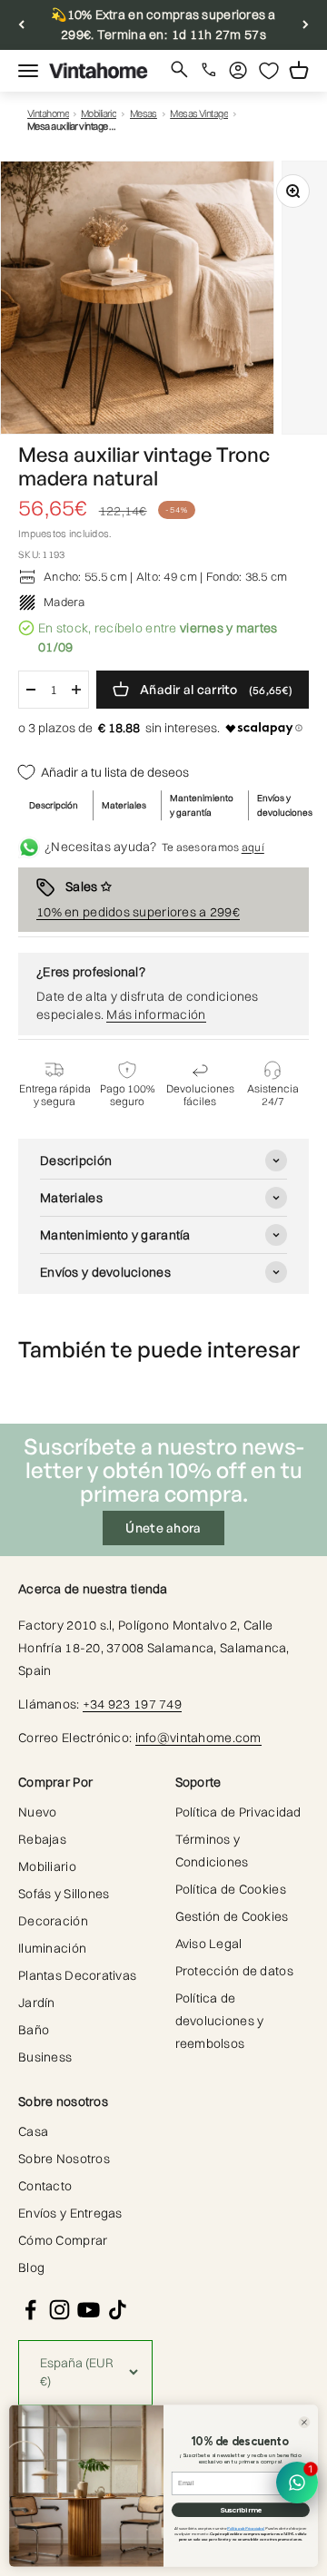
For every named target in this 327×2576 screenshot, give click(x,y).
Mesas (144, 114)
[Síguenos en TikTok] (118, 2310)
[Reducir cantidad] (31, 690)
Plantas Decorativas (77, 1975)
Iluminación (52, 1948)
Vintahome (48, 114)
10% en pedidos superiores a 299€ (138, 912)
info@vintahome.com (198, 1738)
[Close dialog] (305, 2422)
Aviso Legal (209, 1944)
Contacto (45, 2186)
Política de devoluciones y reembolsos (220, 2021)
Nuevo (37, 1812)
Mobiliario (99, 114)
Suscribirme (241, 2510)
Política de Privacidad (238, 1812)
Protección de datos (234, 1971)
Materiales (124, 805)
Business (45, 2057)
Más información (156, 1014)
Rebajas (42, 1839)
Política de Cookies (231, 1889)
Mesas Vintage (199, 114)
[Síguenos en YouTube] (89, 2310)
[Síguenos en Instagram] (59, 2310)
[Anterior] (21, 25)
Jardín (37, 2003)
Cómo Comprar (63, 2240)
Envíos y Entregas (70, 2213)
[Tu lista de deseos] (269, 71)
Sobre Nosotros (64, 2159)
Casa (33, 2131)
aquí (253, 847)
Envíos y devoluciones (285, 805)
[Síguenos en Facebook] (30, 2310)
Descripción (54, 805)
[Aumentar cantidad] (76, 690)
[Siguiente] (306, 25)
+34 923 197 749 (132, 1704)
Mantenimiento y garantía (202, 805)
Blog (31, 2267)
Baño (34, 2030)
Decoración (53, 1921)
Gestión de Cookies (232, 1916)
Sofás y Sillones (64, 1894)
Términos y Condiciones (212, 1851)
